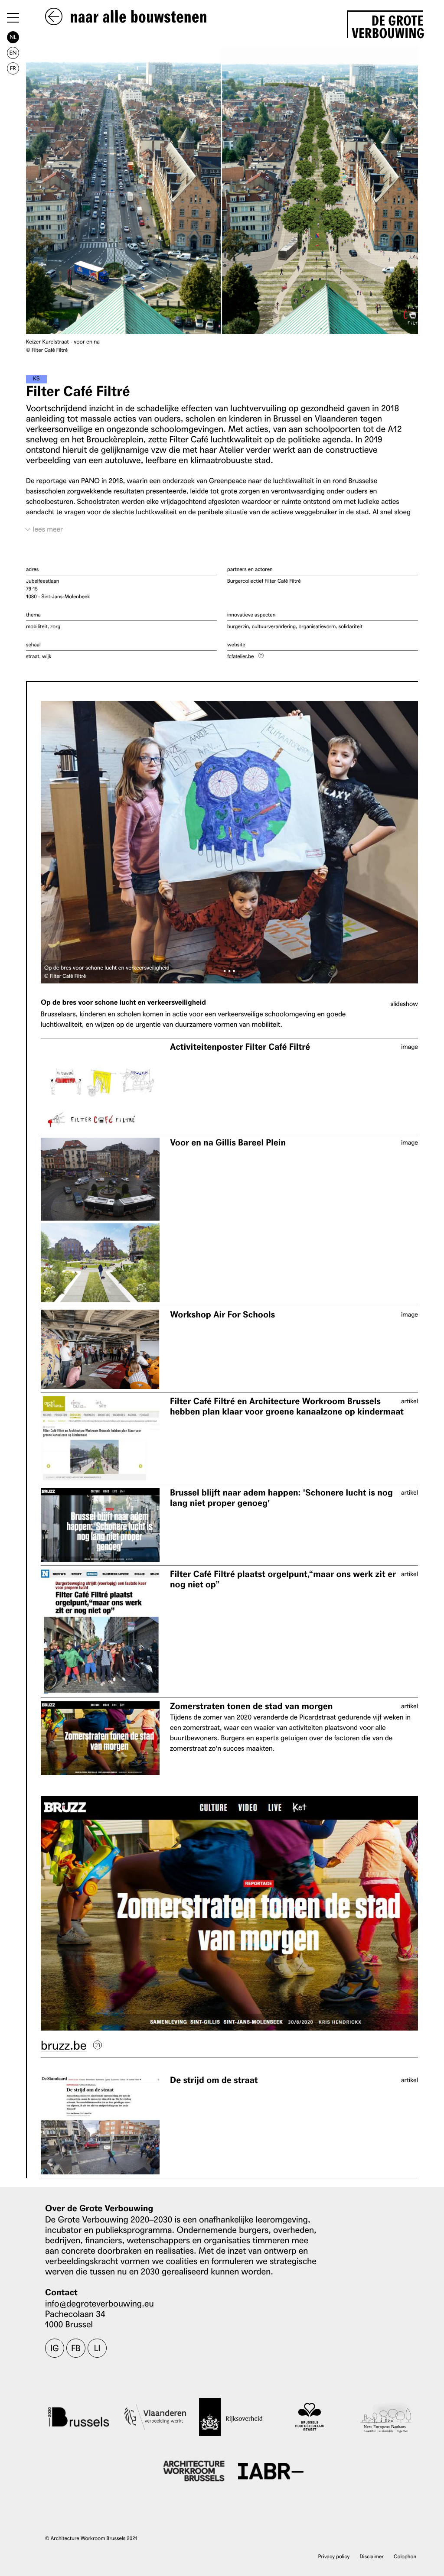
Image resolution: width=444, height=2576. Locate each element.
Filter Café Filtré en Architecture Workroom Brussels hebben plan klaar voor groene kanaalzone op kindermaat (287, 1406)
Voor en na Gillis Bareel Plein (228, 1143)
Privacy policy (334, 2556)
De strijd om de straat (214, 2080)
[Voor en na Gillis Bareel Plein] (100, 1220)
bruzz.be (64, 2045)
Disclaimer (372, 2556)
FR (13, 68)
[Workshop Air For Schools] (100, 1349)
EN (13, 53)
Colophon (405, 2556)
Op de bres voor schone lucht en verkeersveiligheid (123, 1003)
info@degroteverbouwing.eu (100, 2303)
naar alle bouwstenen (137, 17)
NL (13, 37)
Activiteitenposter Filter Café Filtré (240, 1047)
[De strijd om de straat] (100, 2125)
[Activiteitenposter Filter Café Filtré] (100, 1086)
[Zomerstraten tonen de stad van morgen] (100, 1738)
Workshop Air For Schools (222, 1315)
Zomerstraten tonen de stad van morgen (251, 1706)
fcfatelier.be (240, 656)
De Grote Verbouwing (387, 25)
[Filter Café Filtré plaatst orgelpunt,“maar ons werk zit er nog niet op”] (100, 1631)
